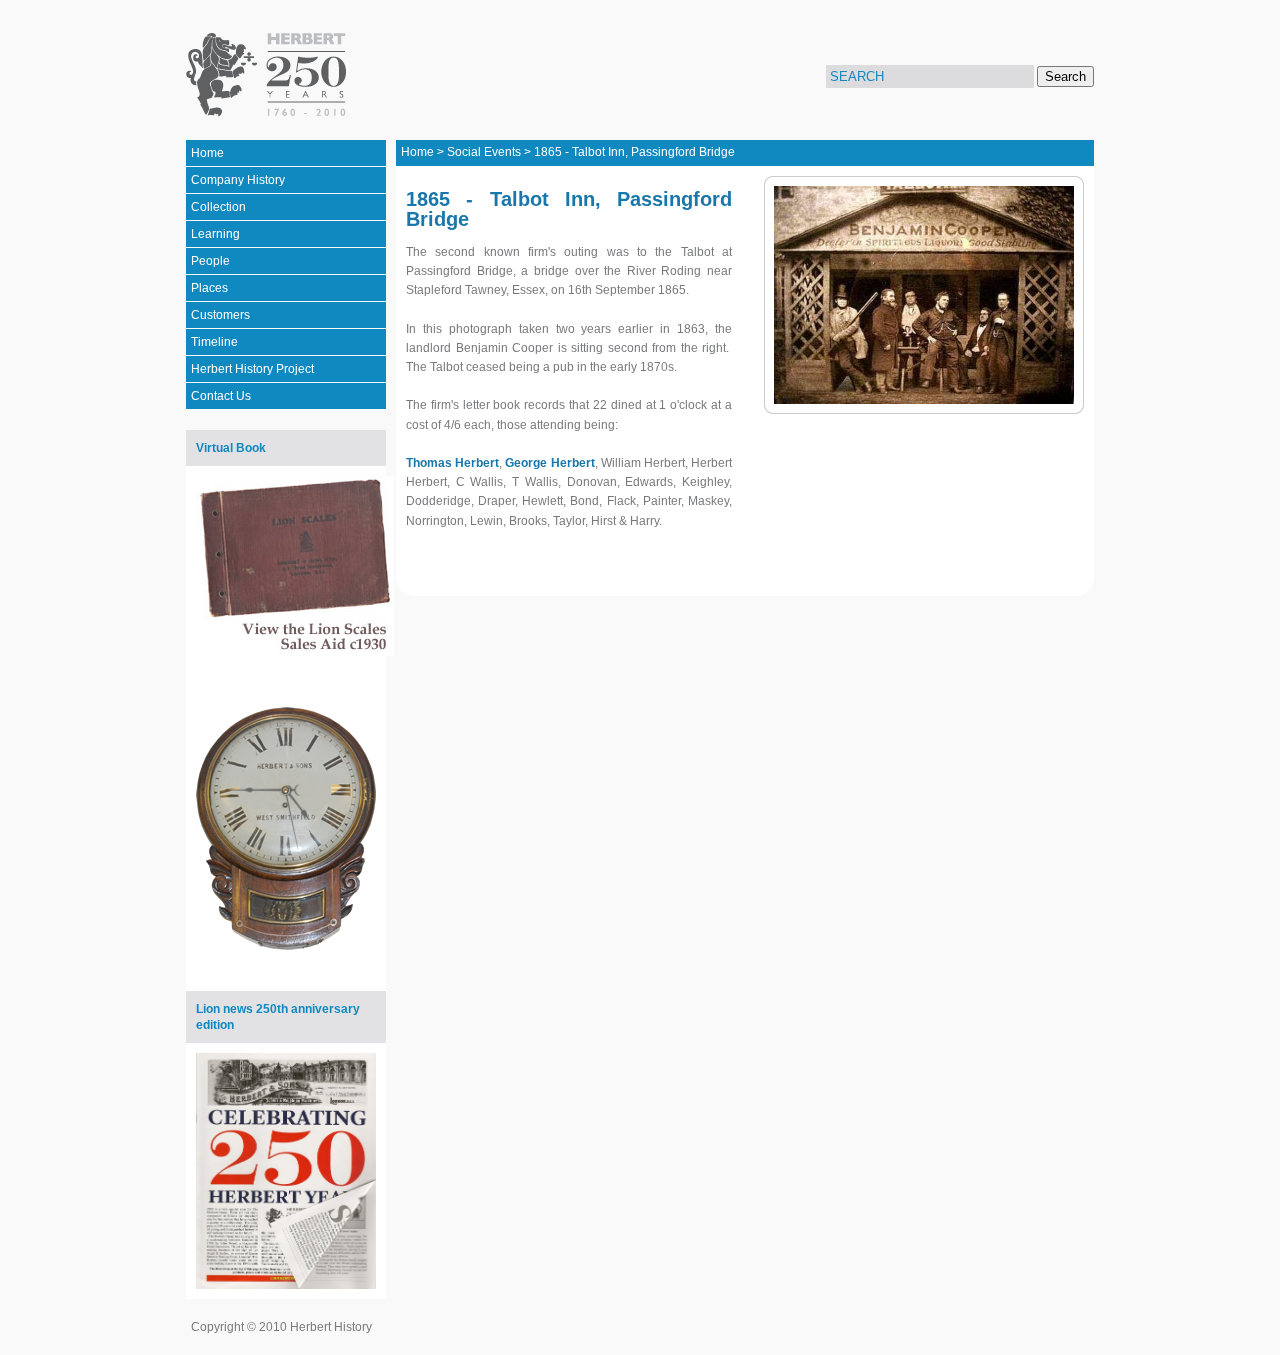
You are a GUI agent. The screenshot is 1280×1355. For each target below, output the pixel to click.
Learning (215, 234)
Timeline (214, 342)
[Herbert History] (269, 75)
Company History (238, 180)
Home (207, 153)
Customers (220, 315)
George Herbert (549, 463)
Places (209, 288)
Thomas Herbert (452, 463)
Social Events (484, 152)
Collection (218, 207)
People (210, 261)
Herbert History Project (252, 369)
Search (1065, 76)
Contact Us (221, 396)
